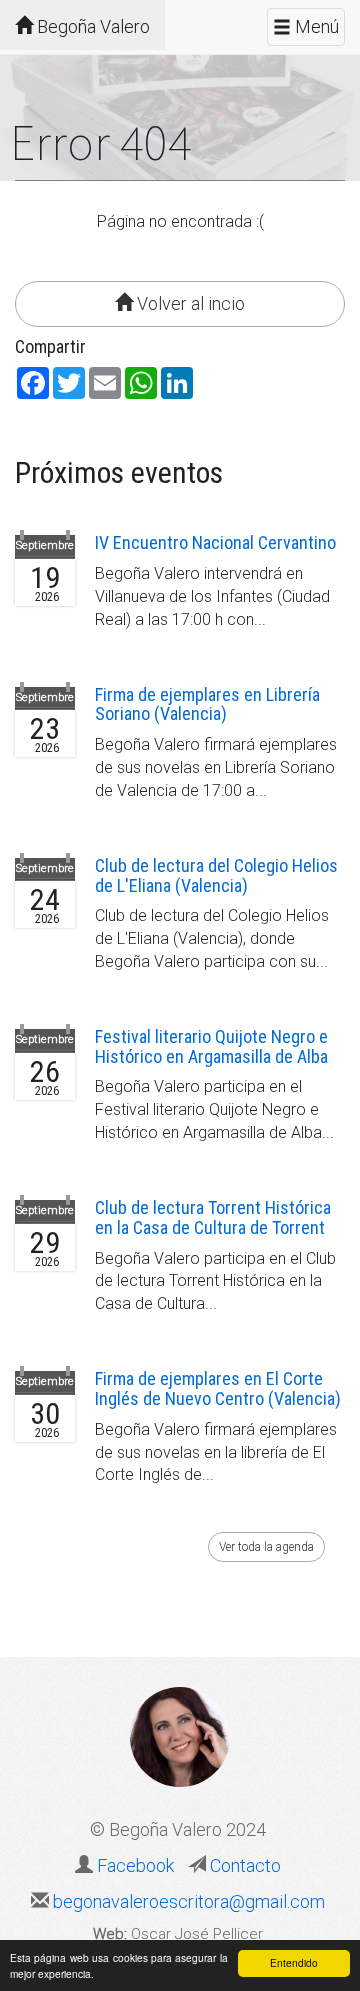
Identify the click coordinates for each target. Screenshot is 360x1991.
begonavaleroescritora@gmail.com (187, 1901)
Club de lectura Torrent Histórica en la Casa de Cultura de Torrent (213, 1217)
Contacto (243, 1865)
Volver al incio (189, 303)
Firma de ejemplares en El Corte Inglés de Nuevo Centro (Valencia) (218, 1388)
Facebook (135, 1865)
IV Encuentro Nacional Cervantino (215, 542)
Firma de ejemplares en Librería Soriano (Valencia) (207, 704)
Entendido (294, 1962)
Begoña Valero (91, 26)
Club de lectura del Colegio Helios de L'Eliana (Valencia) (216, 875)
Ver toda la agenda (266, 1547)
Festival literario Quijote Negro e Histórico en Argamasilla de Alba (211, 1046)
